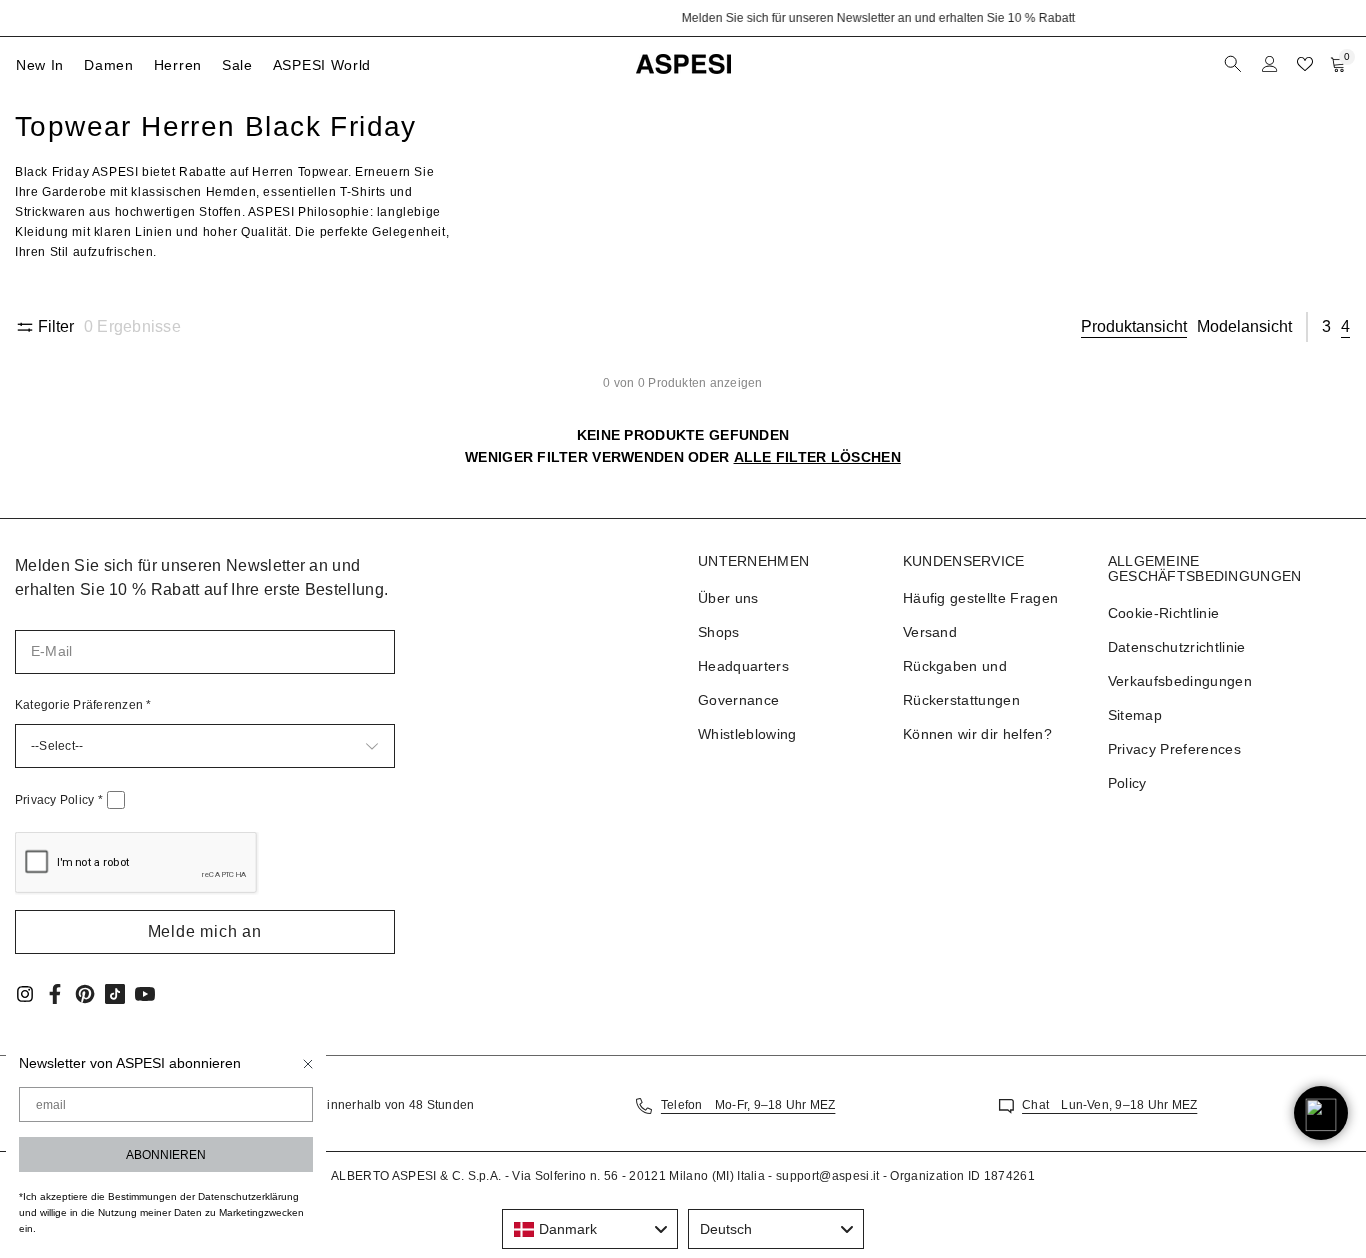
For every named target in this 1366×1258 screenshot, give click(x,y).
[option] (683, 18)
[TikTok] (115, 994)
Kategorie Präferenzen (83, 705)
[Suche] (1235, 64)
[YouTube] (145, 994)
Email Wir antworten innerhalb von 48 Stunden (338, 1105)
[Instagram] (25, 994)
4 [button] (1345, 326)
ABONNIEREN (166, 1155)
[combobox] (590, 1229)
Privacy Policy (59, 800)
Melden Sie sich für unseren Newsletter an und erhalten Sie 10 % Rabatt (683, 18)
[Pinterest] (85, 994)
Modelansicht (1244, 326)
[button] (205, 932)
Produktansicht (1134, 326)
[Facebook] (55, 994)
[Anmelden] (1270, 64)
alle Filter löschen (817, 457)
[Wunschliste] (1305, 64)
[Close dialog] (308, 1064)
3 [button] (1326, 326)
